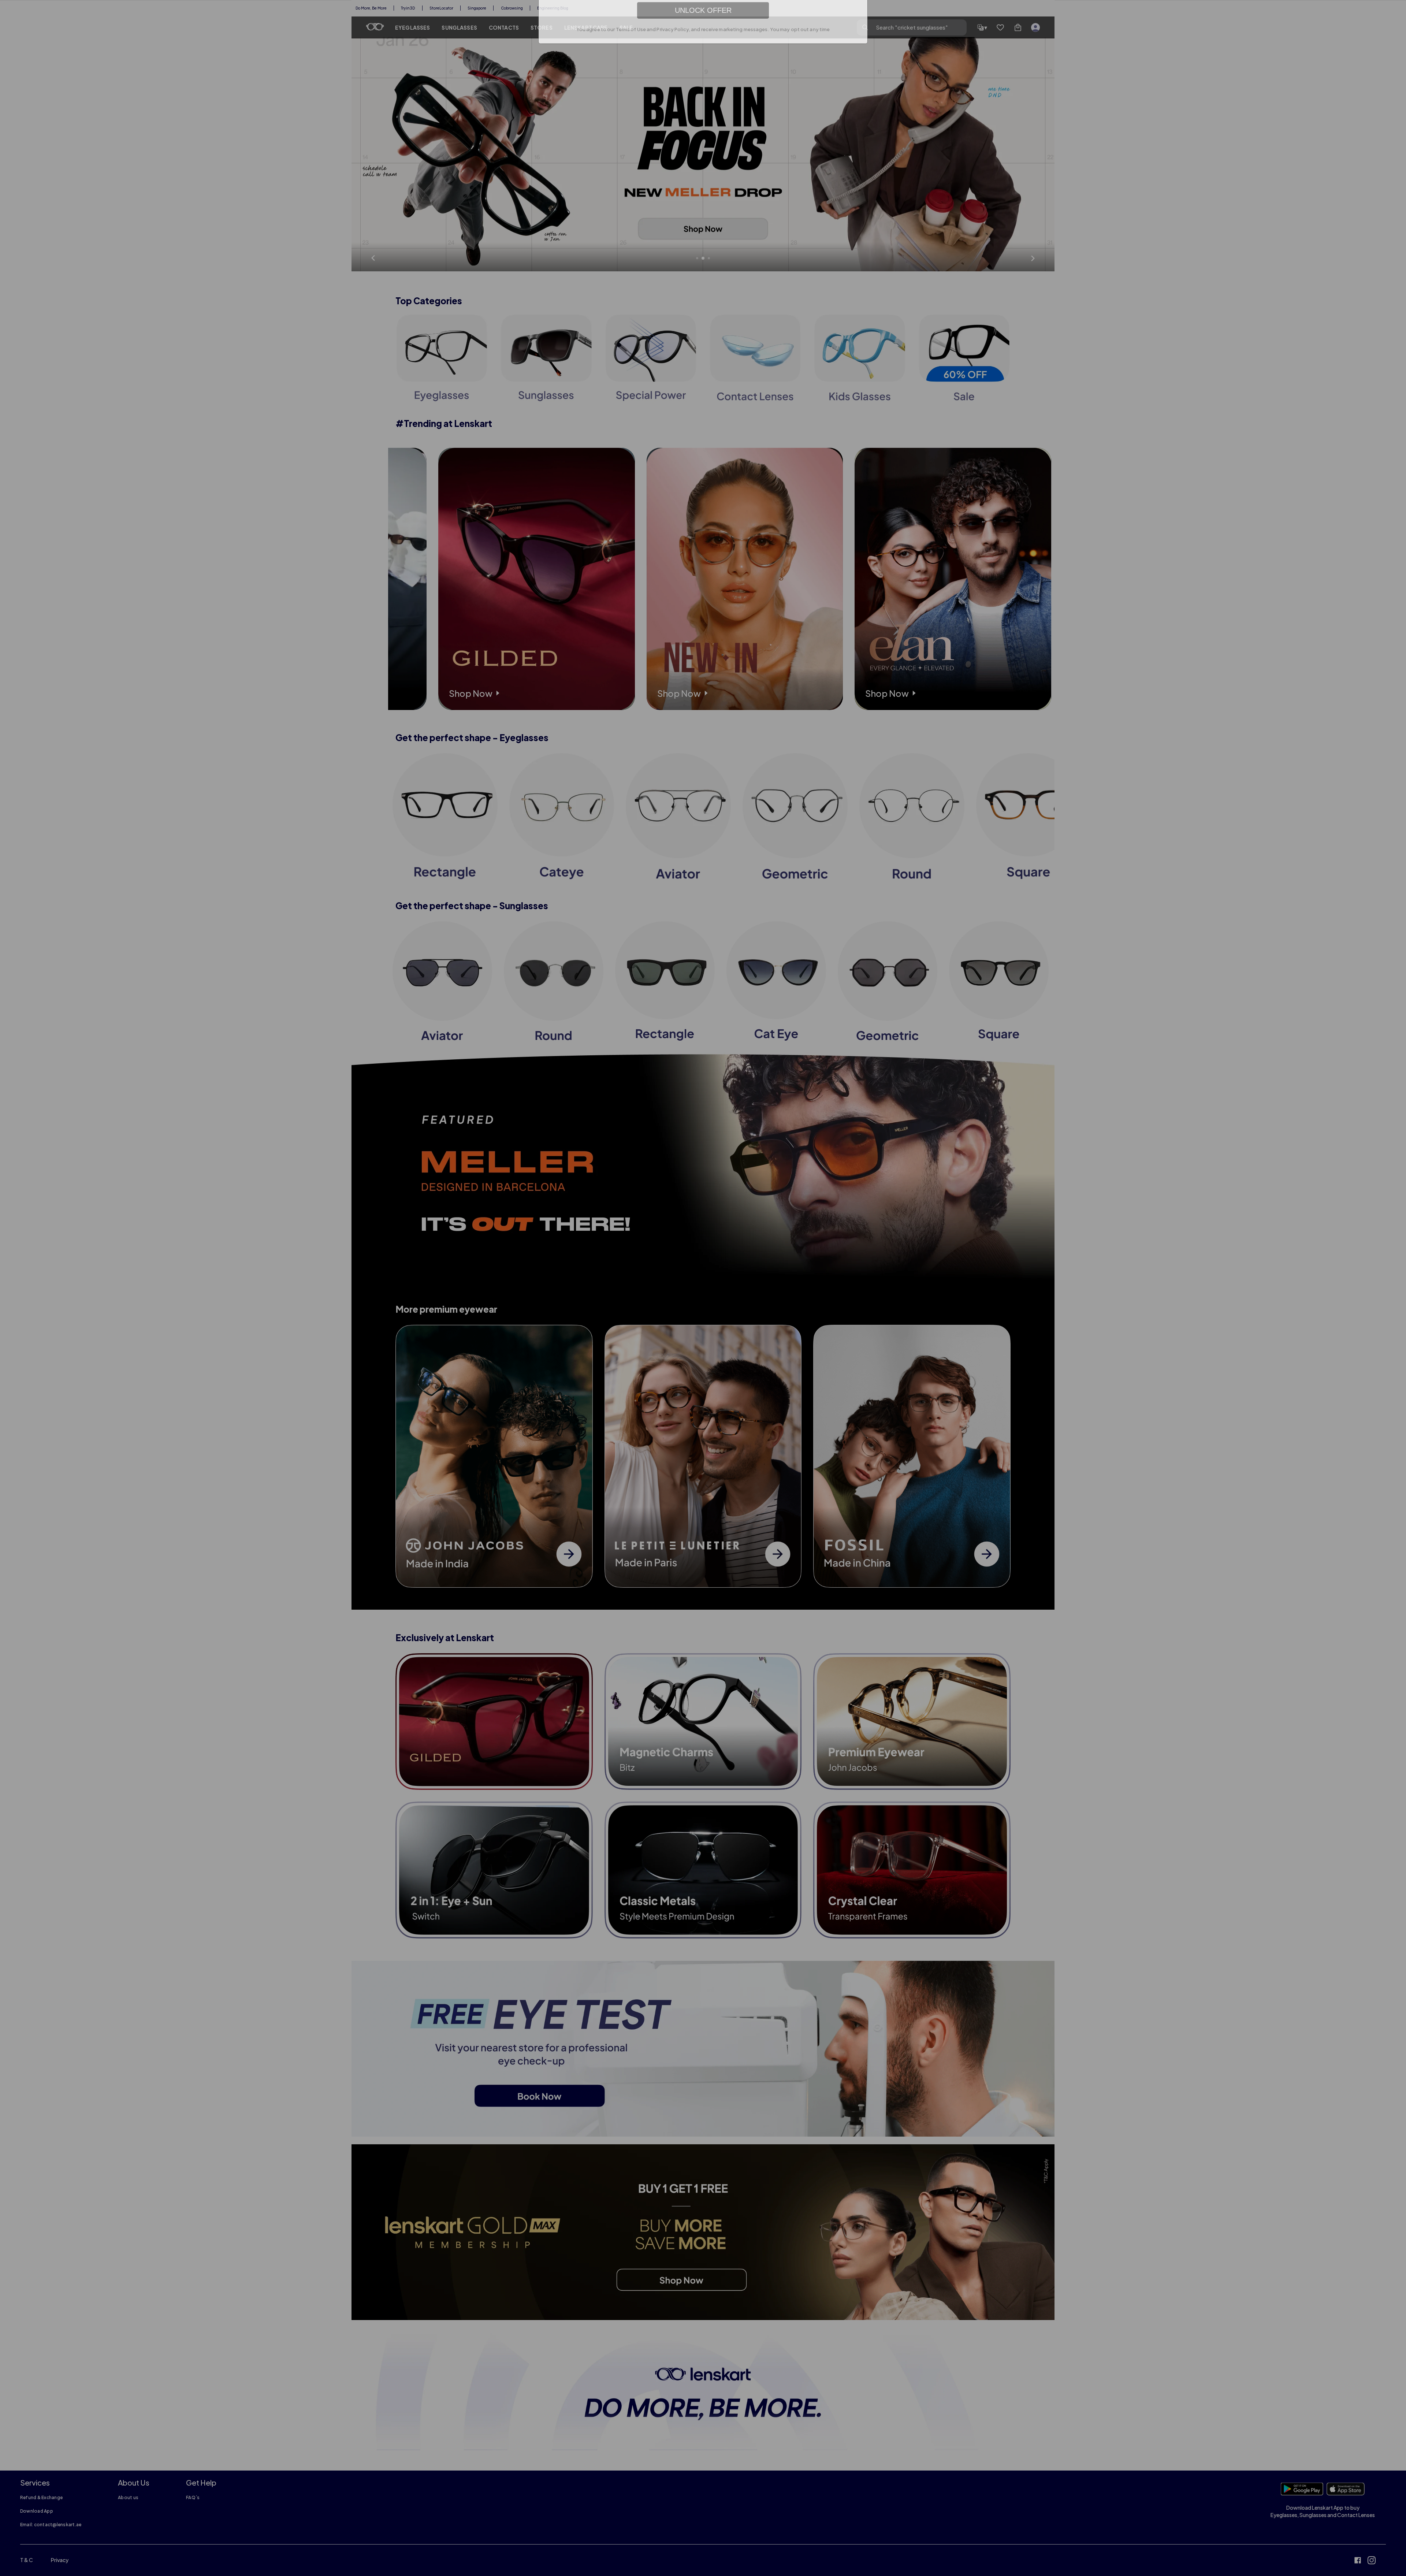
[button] (860, 181)
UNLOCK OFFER (703, 278)
